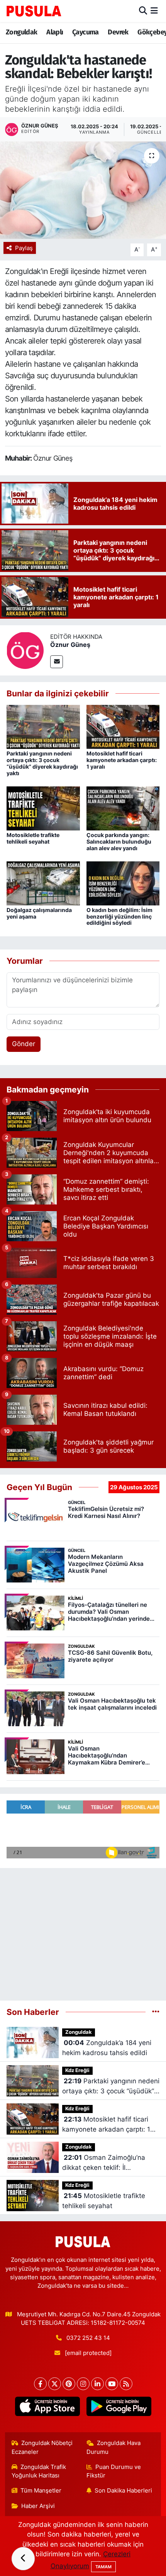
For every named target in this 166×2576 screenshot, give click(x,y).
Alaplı (55, 32)
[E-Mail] (57, 662)
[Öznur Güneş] (25, 650)
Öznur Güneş (70, 645)
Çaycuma (86, 32)
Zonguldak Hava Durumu (114, 2447)
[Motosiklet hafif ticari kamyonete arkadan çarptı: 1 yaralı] (123, 727)
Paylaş (24, 248)
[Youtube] (112, 2384)
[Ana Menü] (154, 11)
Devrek (118, 32)
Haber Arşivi (38, 2506)
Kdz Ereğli (77, 2070)
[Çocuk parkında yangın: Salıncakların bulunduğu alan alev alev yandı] (123, 808)
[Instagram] (83, 2384)
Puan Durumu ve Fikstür (114, 2471)
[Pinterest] (69, 2384)
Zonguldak (22, 32)
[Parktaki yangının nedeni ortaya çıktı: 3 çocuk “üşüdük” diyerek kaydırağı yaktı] (43, 727)
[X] (55, 2384)
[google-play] (119, 2408)
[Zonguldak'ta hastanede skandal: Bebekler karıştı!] (83, 190)
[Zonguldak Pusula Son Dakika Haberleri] (34, 11)
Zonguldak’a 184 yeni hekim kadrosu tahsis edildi (107, 2048)
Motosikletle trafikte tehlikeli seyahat (33, 838)
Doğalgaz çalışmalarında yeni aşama (39, 913)
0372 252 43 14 (88, 2338)
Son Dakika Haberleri (123, 2491)
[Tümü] (156, 2012)
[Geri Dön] (23, 2559)
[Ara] (143, 11)
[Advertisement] (83, 1931)
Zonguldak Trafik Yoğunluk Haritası (39, 2471)
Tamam (103, 2567)
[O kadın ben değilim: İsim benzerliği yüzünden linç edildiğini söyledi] (123, 883)
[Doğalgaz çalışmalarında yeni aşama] (43, 883)
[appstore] (47, 2408)
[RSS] (126, 2384)
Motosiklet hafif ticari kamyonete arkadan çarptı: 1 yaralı (122, 760)
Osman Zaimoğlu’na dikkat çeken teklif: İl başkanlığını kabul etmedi (104, 2163)
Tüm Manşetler (41, 2491)
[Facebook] (40, 2384)
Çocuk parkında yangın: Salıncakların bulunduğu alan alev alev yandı (119, 841)
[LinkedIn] (97, 2384)
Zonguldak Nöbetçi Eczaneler (42, 2447)
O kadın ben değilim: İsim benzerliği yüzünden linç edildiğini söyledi (119, 916)
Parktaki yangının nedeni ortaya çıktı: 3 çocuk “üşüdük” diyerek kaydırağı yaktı (42, 763)
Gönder (24, 1044)
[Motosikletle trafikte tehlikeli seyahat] (43, 808)
